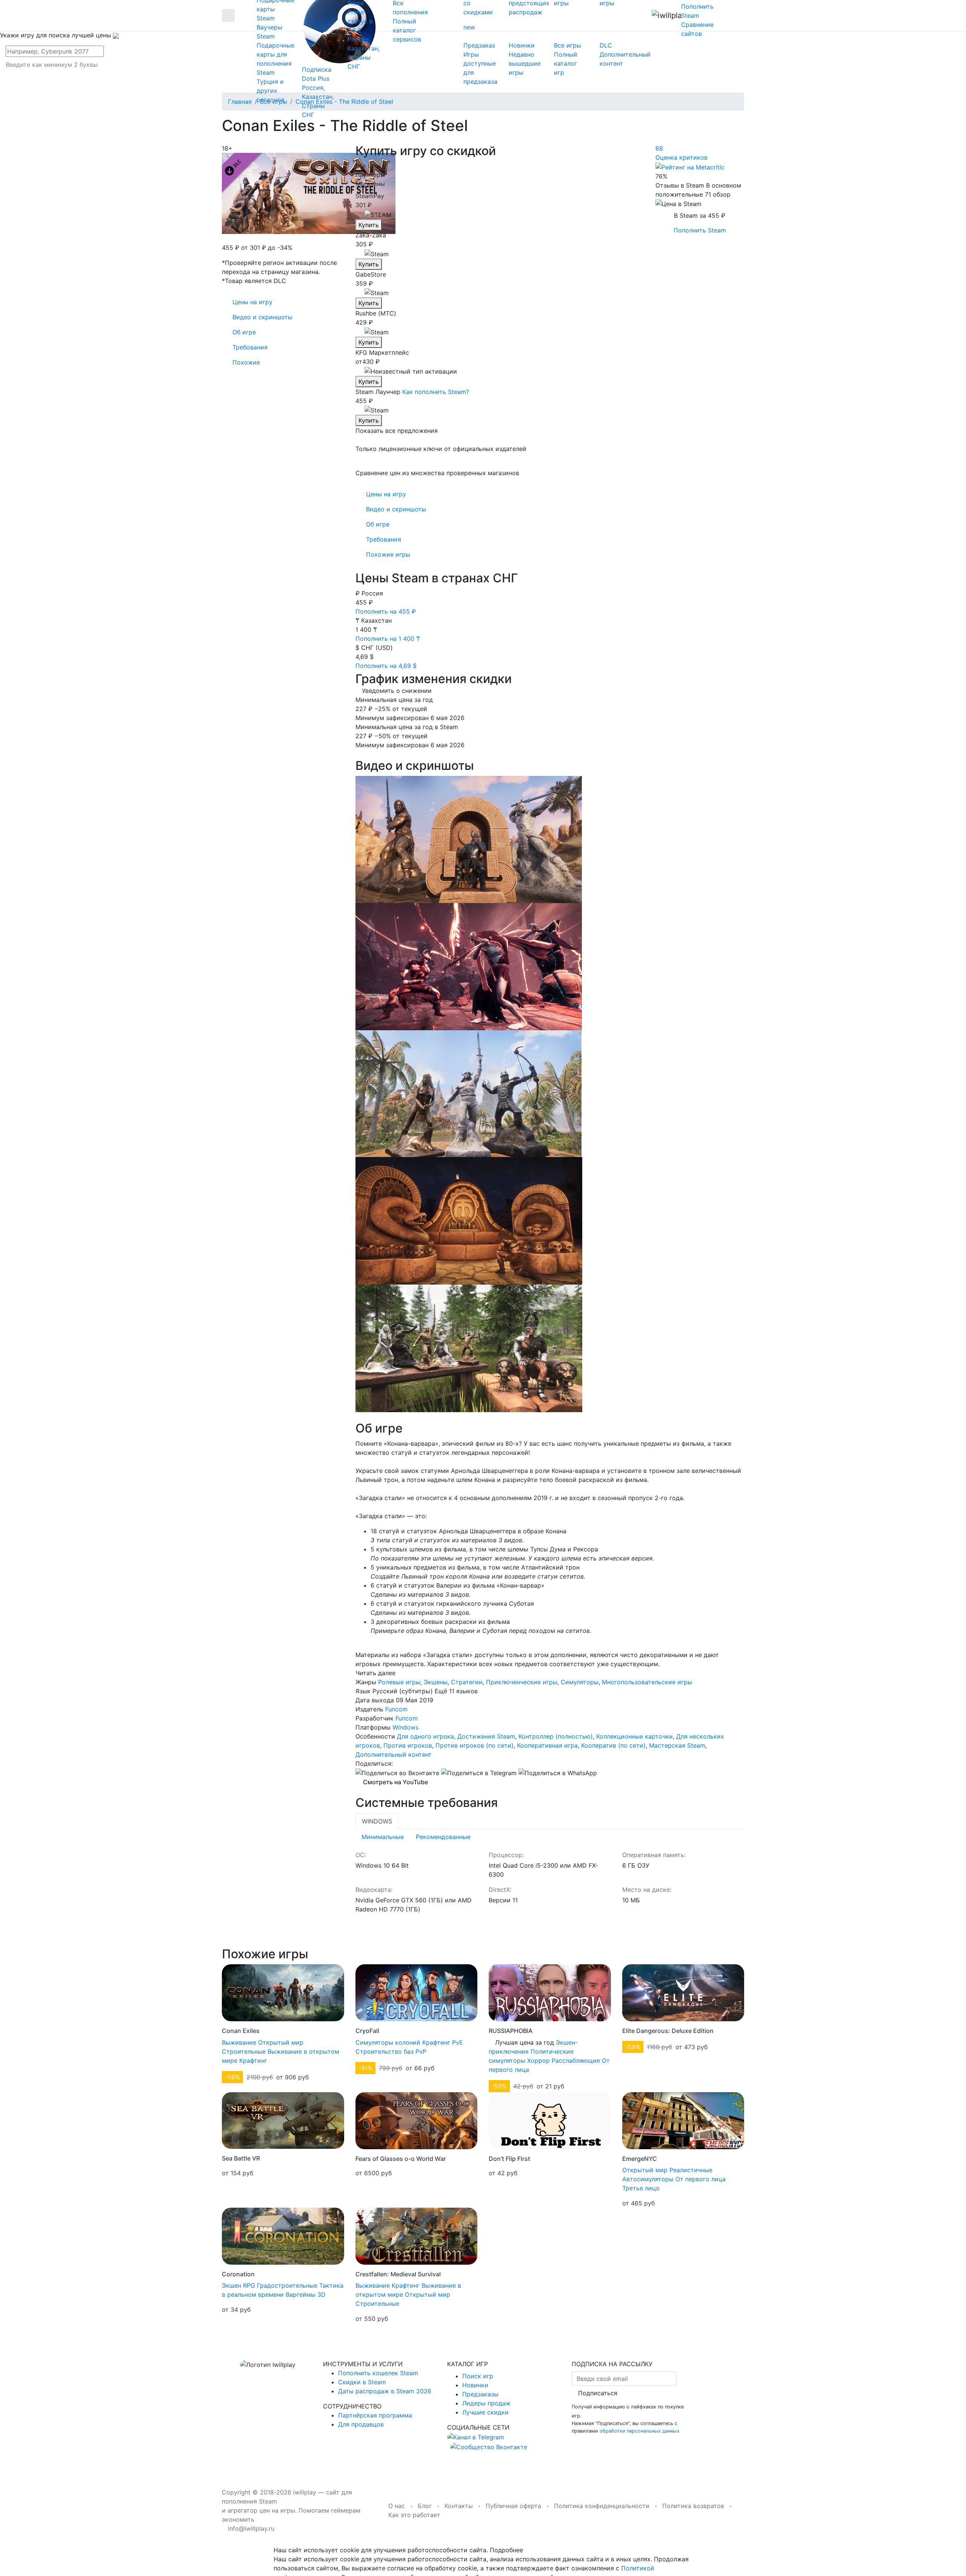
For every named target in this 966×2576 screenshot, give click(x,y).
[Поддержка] (729, 15)
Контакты (459, 2506)
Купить (369, 225)
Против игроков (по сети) (475, 1745)
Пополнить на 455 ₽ (387, 611)
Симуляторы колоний (388, 2042)
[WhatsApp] (558, 1773)
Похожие (246, 362)
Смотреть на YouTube (395, 1782)
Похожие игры (388, 554)
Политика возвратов (693, 2506)
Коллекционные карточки (635, 1736)
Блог (425, 2506)
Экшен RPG (238, 2285)
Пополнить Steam (700, 230)
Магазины (370, 184)
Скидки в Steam (362, 2382)
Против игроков (408, 1745)
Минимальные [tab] (383, 1837)
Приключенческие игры (522, 1682)
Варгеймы (301, 2294)
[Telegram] (479, 1773)
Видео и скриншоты (396, 509)
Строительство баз (385, 2051)
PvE (458, 2042)
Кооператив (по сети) (613, 1745)
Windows (405, 1727)
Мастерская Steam (677, 1745)
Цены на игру (386, 494)
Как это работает (414, 2515)
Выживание (239, 2042)
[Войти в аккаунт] (742, 15)
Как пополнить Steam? (436, 392)
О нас (397, 2506)
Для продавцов (361, 2424)
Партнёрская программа (375, 2415)
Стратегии (467, 1682)
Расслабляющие (576, 2060)
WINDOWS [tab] (377, 1821)
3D (321, 2294)
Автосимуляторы (648, 2179)
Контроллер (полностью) (556, 1736)
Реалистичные (691, 2170)
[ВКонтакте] (397, 1773)
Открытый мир (281, 2042)
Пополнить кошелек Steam (378, 2373)
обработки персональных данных (640, 2431)
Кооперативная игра (547, 1745)
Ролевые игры (399, 1682)
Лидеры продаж (486, 2403)
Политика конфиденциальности (602, 2506)
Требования (384, 539)
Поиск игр (478, 2376)
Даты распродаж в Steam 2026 (385, 2391)
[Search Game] (81, 76)
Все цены (369, 166)
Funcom (396, 1709)
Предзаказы (480, 2394)
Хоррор (538, 2060)
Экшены (436, 1682)
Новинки (475, 2385)
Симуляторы (580, 1682)
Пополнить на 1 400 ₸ (389, 639)
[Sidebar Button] (228, 15)
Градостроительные (287, 2285)
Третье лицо (641, 2188)
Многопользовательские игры (647, 1682)
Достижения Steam (486, 1736)
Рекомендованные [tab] (443, 1837)
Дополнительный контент (394, 1754)
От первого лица (701, 2179)
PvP (421, 2051)
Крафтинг (253, 2060)
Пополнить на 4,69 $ (387, 666)
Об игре (378, 524)
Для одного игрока (425, 1736)
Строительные (244, 2051)
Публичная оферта (513, 2506)
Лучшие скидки (485, 2412)
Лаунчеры (370, 175)
